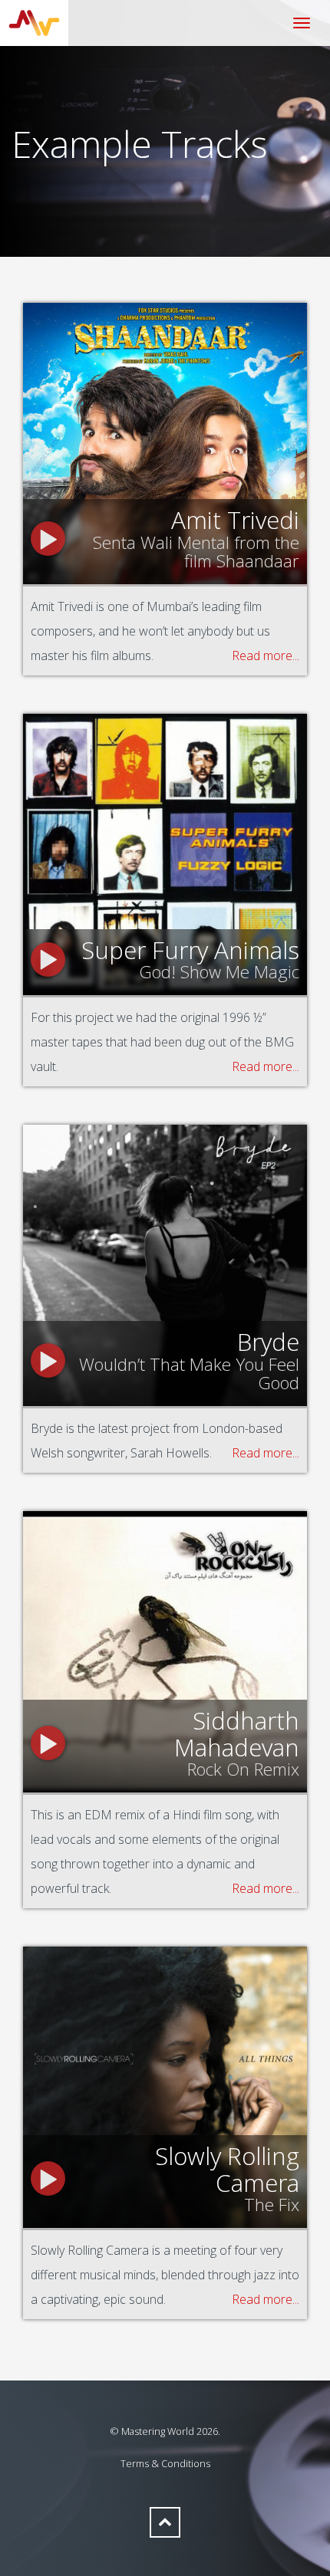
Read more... (266, 655)
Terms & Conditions (165, 2463)
